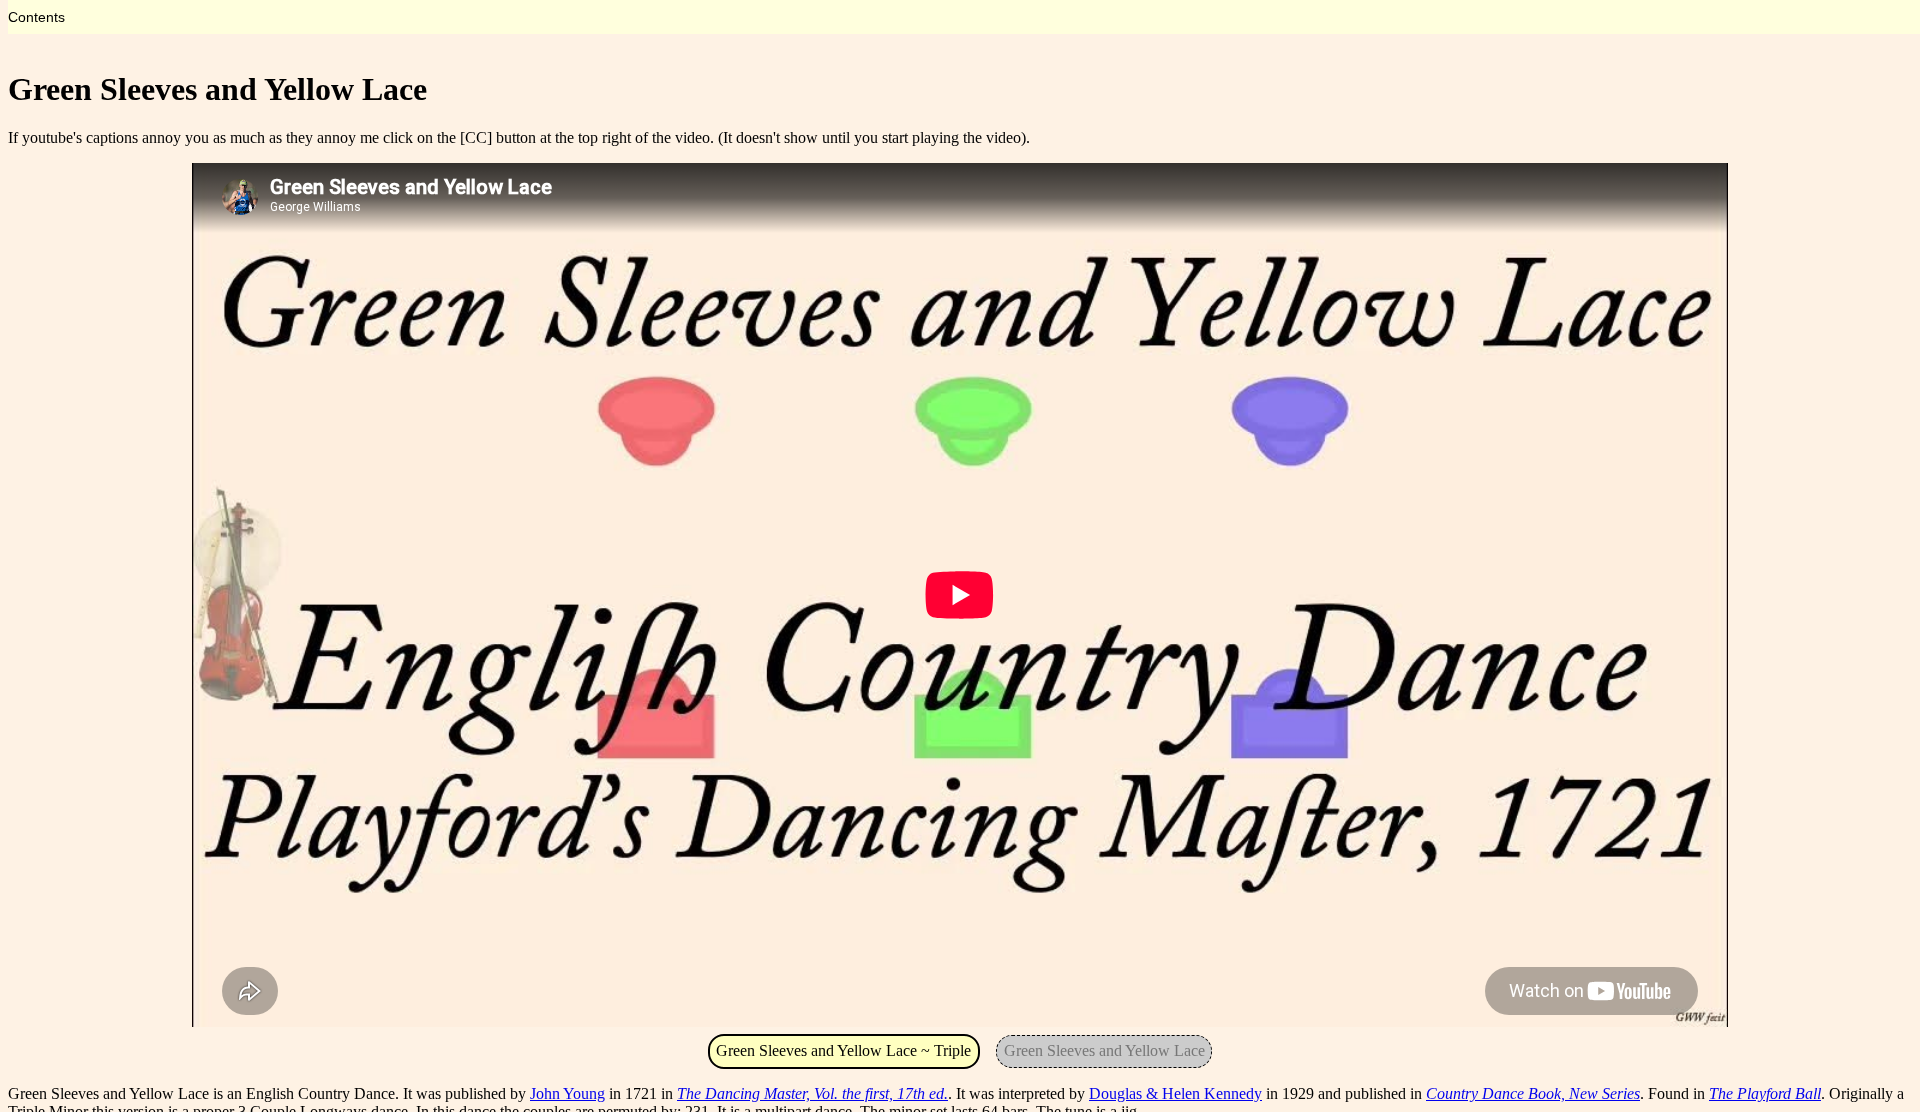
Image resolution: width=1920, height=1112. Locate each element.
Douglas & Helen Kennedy (1175, 1093)
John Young (567, 1093)
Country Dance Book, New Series (1533, 1093)
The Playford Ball (1765, 1093)
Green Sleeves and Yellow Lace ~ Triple (843, 1050)
